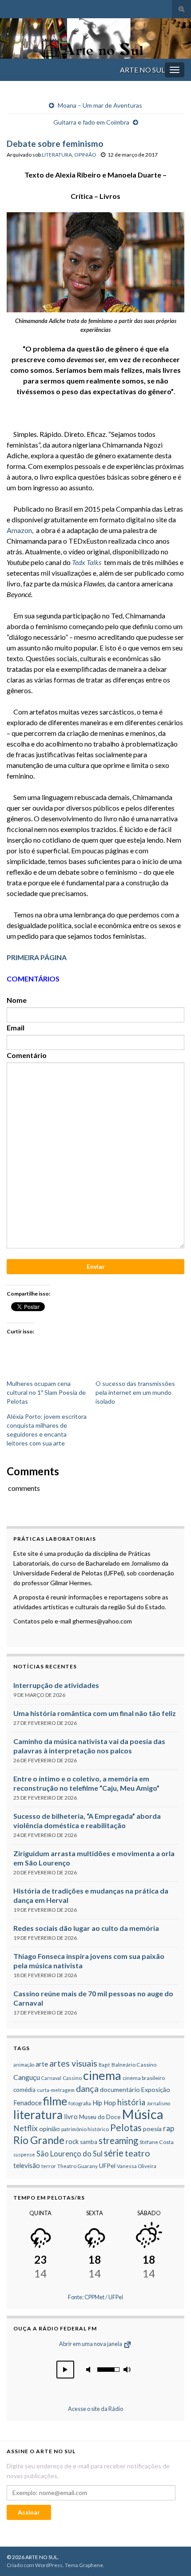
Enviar (96, 1266)
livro (71, 2116)
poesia (152, 2129)
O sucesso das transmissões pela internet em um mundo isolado (135, 1392)
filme (55, 2101)
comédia (24, 2090)
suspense (24, 2154)
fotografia (80, 2103)
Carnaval (51, 2078)
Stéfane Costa (157, 2142)
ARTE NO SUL (142, 70)
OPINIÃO (85, 155)
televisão (27, 2165)
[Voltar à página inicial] (95, 38)
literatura (38, 2115)
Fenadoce (28, 2103)
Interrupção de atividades (56, 1685)
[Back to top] (171, 2556)
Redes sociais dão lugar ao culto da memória (86, 1928)
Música (143, 2114)
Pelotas (126, 2127)
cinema (102, 2075)
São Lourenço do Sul (70, 2154)
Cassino (72, 2078)
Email (16, 1028)
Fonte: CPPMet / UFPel (95, 2297)
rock (72, 2141)
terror (49, 2166)
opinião (50, 2129)
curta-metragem (56, 2090)
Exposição (156, 2089)
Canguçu (27, 2077)
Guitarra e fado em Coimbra (91, 122)
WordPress (49, 2565)
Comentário (27, 1055)
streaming (118, 2140)
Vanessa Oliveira (137, 2166)
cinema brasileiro (144, 2078)
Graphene (91, 2565)
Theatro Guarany (78, 2166)
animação (24, 2065)
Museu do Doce (100, 2117)
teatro (137, 2153)
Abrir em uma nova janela (91, 2344)
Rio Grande (39, 2140)
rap (169, 2128)
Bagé (104, 2065)
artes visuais (73, 2063)
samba (89, 2142)
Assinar (29, 2512)
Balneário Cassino (134, 2065)
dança (87, 2089)
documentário (120, 2089)
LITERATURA (57, 155)
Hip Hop (104, 2103)
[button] (65, 2370)
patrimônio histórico (85, 2129)
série (114, 2153)
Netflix (26, 2128)
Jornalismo (158, 2103)
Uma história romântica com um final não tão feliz (95, 1713)
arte (42, 2064)
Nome (17, 1000)
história (131, 2102)
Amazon (19, 530)
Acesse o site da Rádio (95, 2409)
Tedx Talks (87, 562)
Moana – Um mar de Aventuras (100, 105)
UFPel (107, 2166)
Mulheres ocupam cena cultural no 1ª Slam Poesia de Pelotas (46, 1392)
